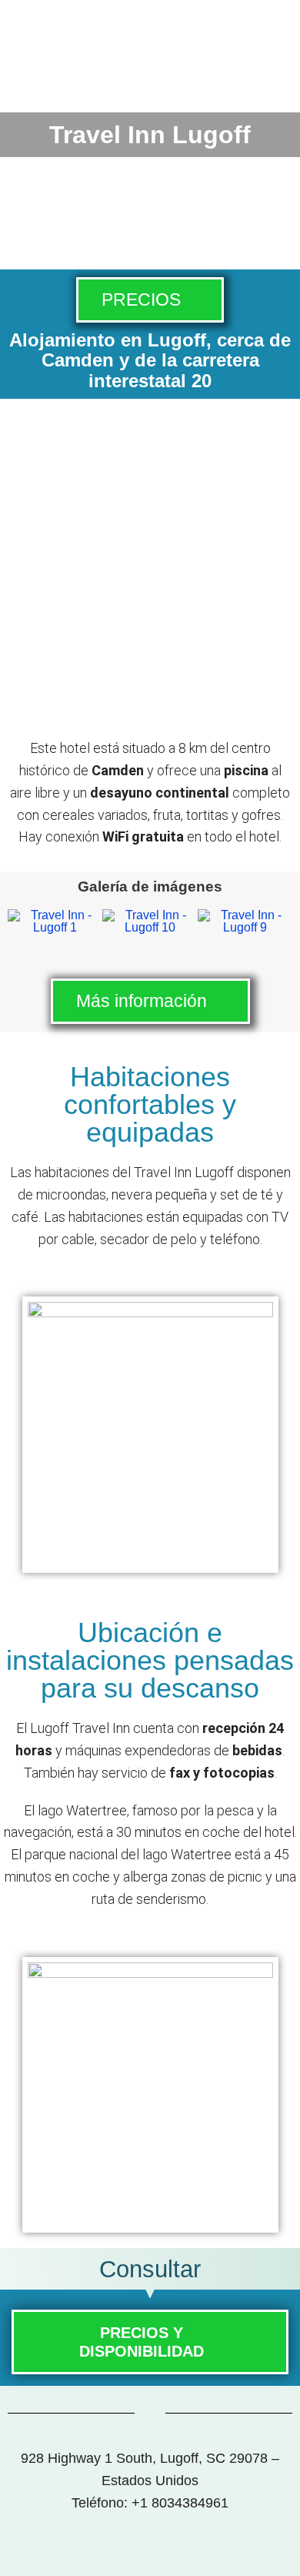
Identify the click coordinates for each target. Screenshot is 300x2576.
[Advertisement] (150, 572)
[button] (27, 925)
